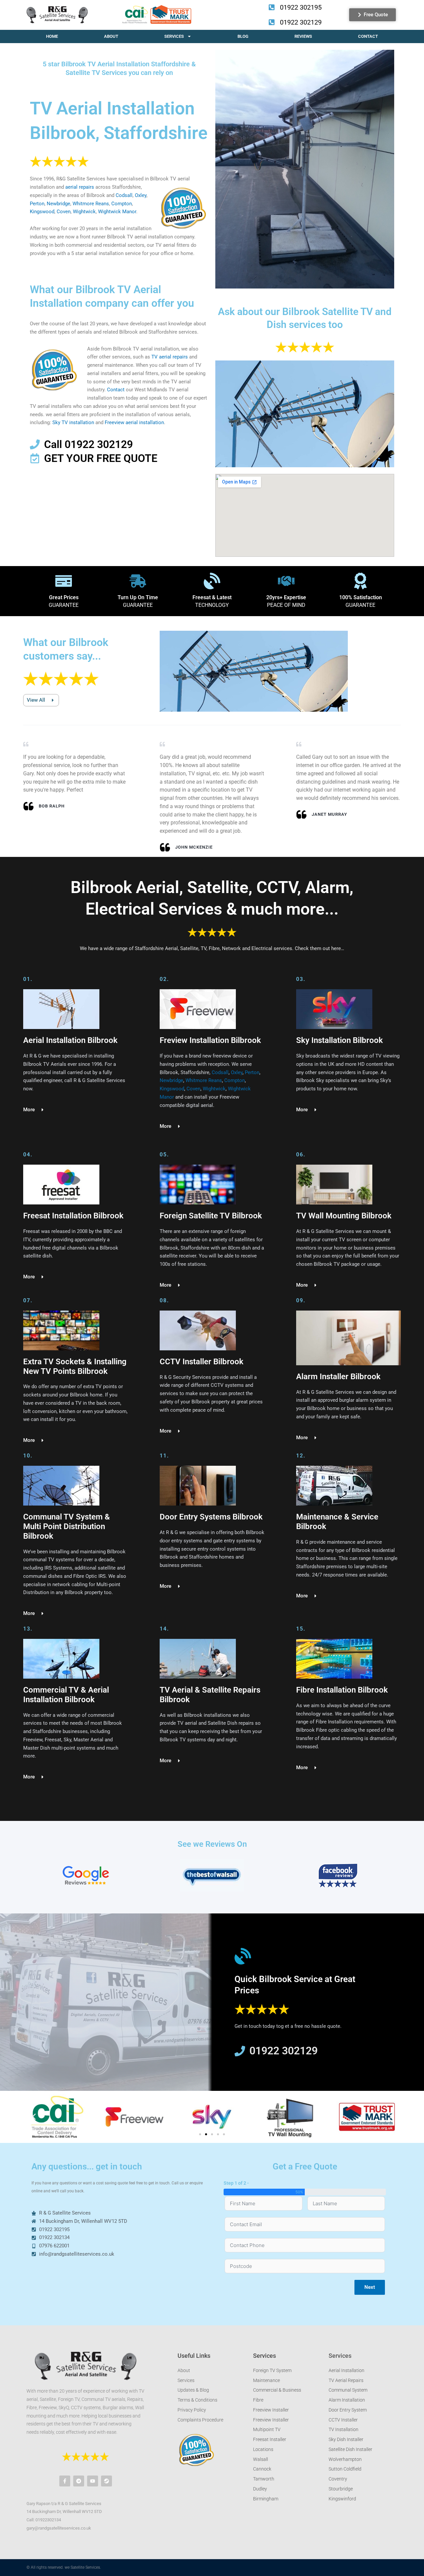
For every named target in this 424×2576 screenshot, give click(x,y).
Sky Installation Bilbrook (340, 1040)
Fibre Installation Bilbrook (342, 1690)
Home (52, 36)
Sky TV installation (73, 422)
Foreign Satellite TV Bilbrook (211, 1216)
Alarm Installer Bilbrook (338, 1377)
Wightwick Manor (117, 212)
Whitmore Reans (91, 204)
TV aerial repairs (170, 357)
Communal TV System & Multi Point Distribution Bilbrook (67, 1526)
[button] (34, 2117)
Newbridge (58, 204)
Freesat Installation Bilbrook (73, 1216)
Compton (122, 204)
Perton (37, 204)
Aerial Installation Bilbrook (70, 1040)
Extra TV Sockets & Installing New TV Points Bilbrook (75, 1366)
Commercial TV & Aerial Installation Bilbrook (66, 1695)
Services (174, 36)
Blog (243, 36)
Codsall (124, 195)
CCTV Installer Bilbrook (202, 1362)
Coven (64, 212)
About (111, 36)
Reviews (303, 36)
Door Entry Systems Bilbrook (211, 1517)
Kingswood (42, 212)
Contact (368, 36)
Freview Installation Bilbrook (210, 1040)
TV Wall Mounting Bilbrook (344, 1216)
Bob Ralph (52, 806)
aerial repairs (80, 187)
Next (370, 2287)
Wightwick (84, 212)
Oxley (141, 195)
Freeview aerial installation (134, 422)
